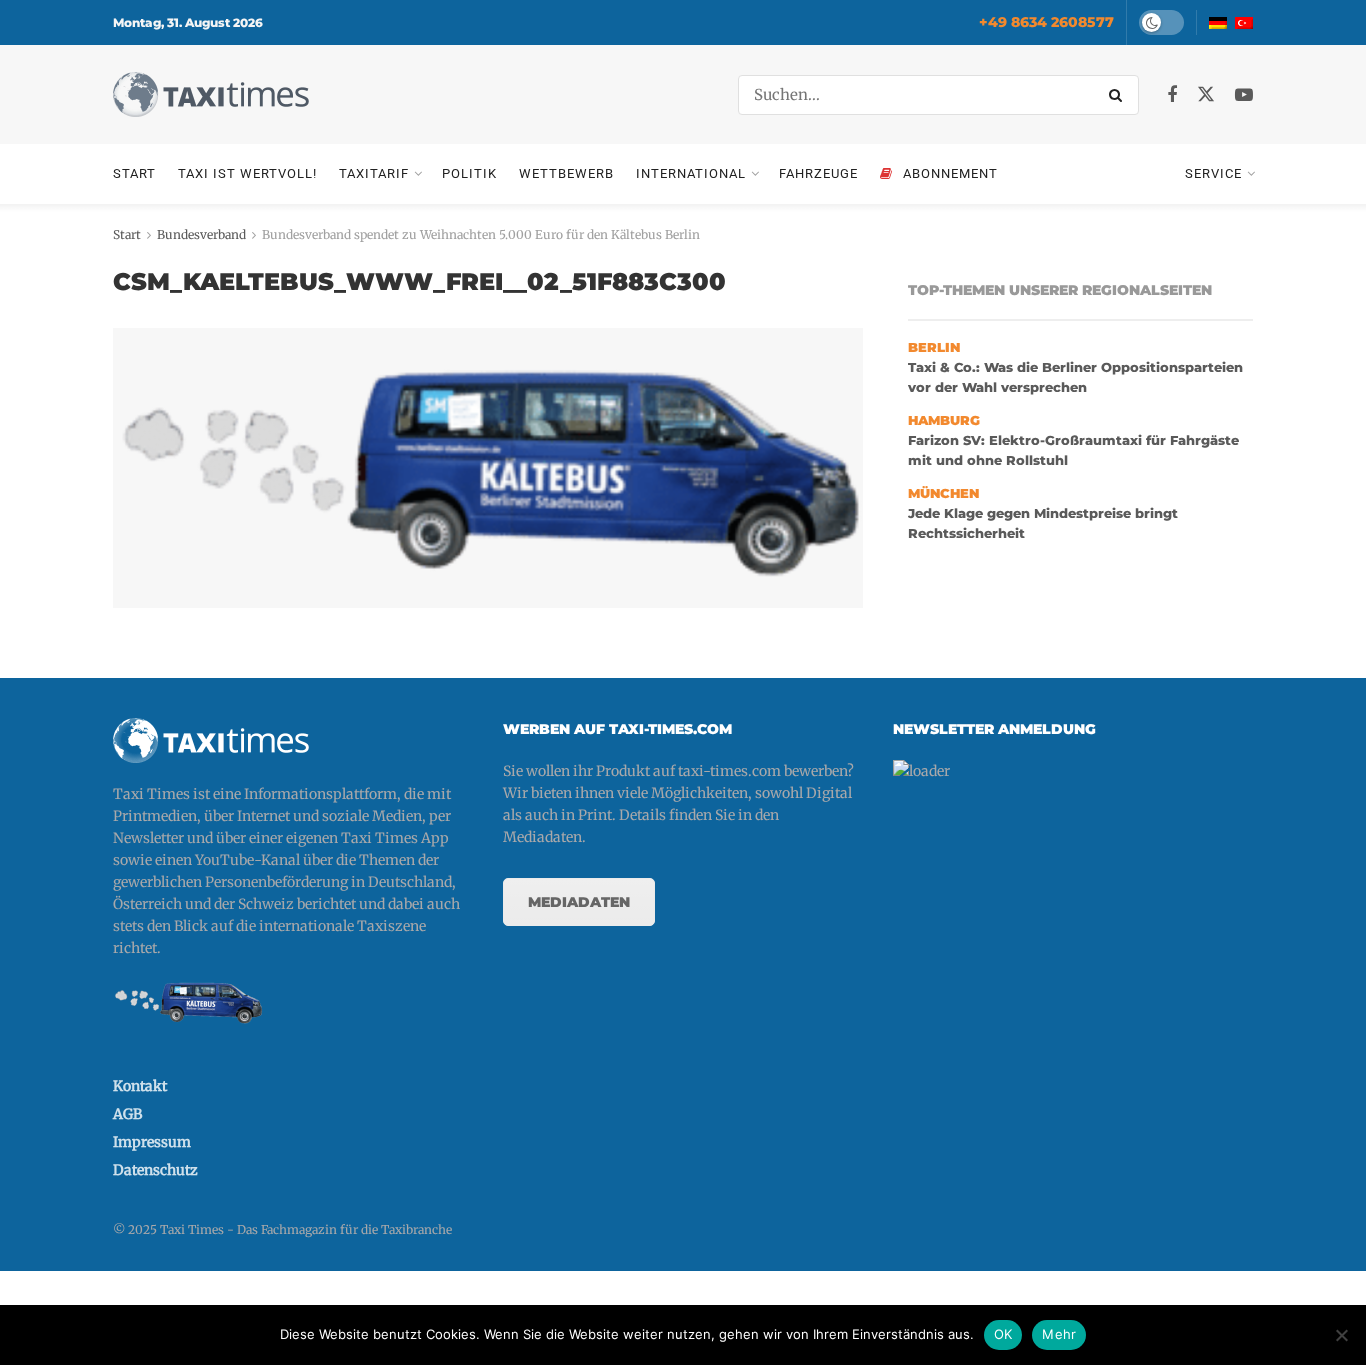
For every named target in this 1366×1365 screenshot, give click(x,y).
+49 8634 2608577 (1046, 22)
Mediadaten (579, 902)
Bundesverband (201, 234)
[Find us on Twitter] (1206, 95)
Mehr (1059, 1334)
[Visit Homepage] (211, 94)
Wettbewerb (566, 173)
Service (1213, 173)
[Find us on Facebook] (1172, 95)
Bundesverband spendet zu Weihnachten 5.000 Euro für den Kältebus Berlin (481, 234)
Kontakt (140, 1086)
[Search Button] (1119, 95)
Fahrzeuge (818, 173)
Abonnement (950, 173)
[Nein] (1341, 1335)
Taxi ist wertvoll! (247, 173)
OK (1003, 1334)
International (691, 173)
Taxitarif (374, 173)
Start (134, 173)
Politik (469, 173)
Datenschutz (155, 1170)
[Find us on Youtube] (1244, 95)
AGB (127, 1114)
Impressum (152, 1142)
